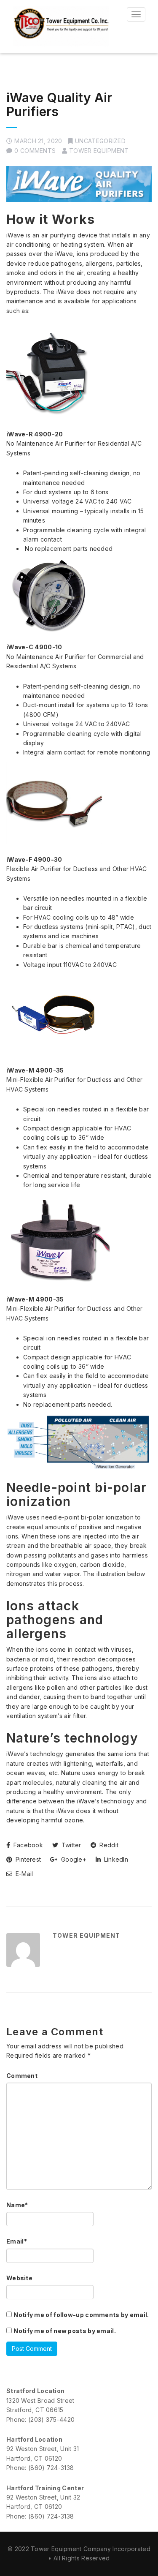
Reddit (108, 1845)
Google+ (73, 1859)
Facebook (27, 1845)
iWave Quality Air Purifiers (59, 105)
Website (19, 2278)
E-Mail (23, 1874)
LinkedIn (115, 1859)
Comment (22, 2076)
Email (17, 2241)
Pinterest (27, 1859)
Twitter (70, 1845)
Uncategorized (100, 141)
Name (17, 2205)
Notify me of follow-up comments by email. (81, 2315)
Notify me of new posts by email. (65, 2331)
